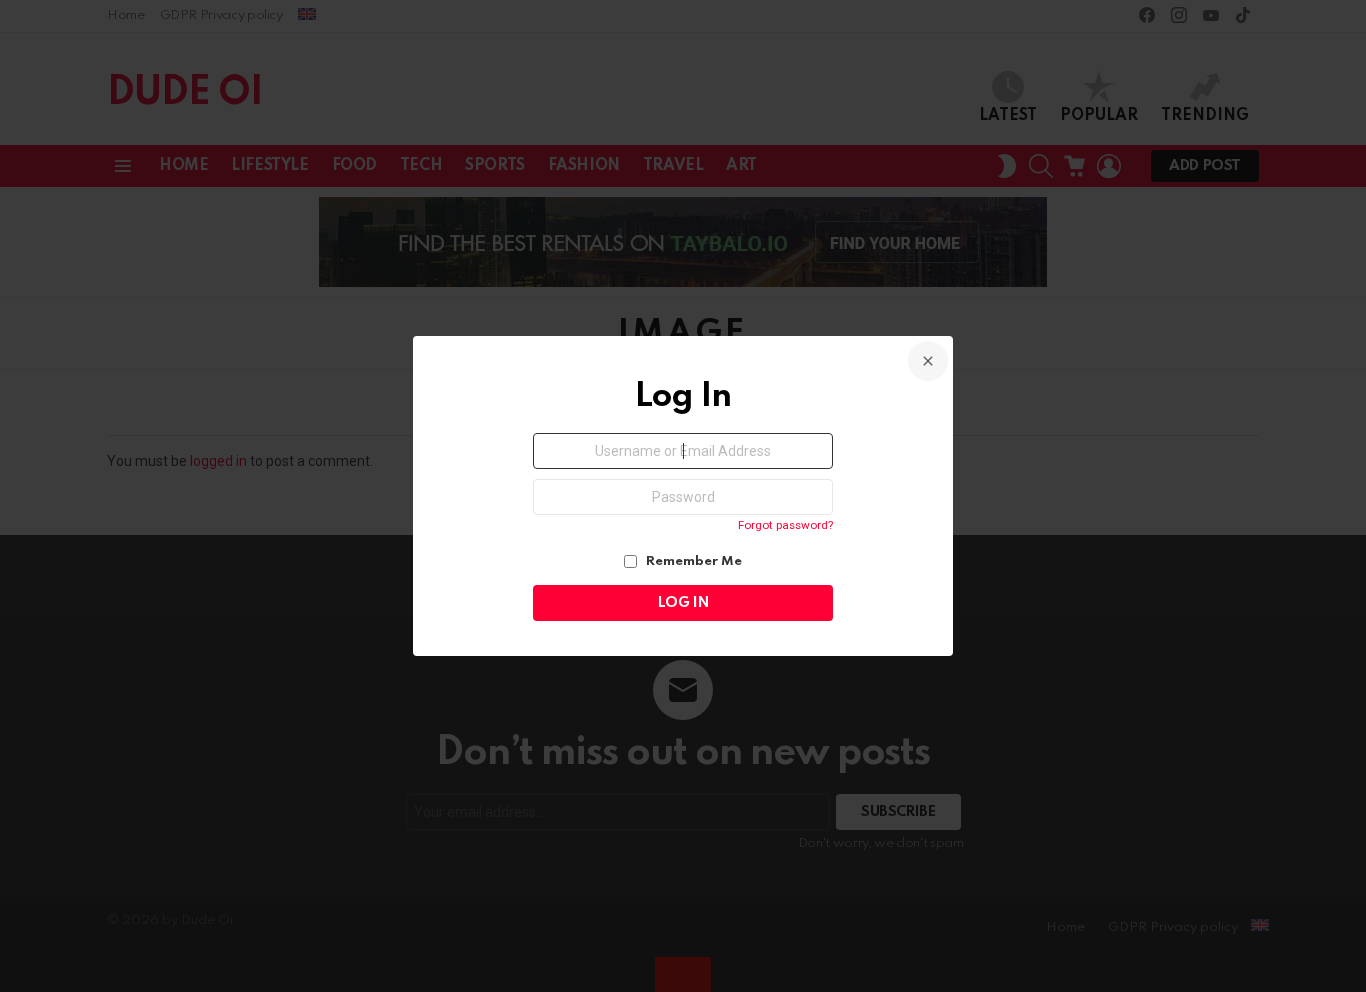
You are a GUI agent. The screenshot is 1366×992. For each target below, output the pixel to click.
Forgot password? (785, 525)
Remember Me (692, 561)
